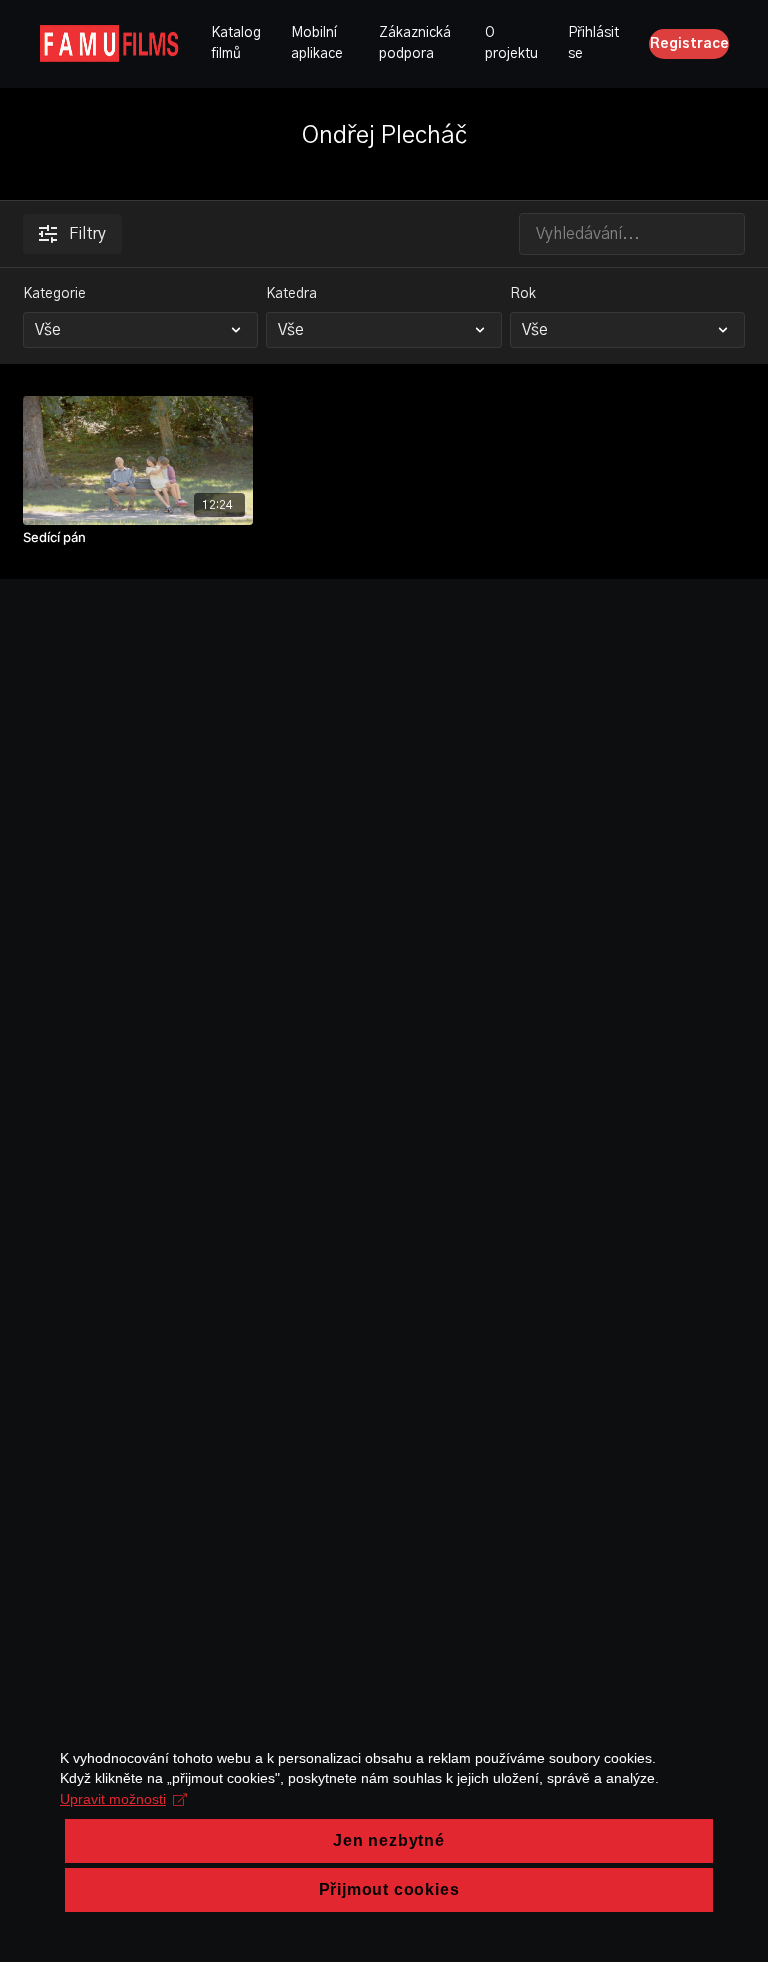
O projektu (511, 43)
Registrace (689, 44)
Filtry (87, 234)
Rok (523, 294)
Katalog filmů (236, 43)
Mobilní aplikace (317, 43)
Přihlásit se (593, 43)
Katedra (291, 294)
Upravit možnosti (113, 1799)
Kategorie (54, 294)
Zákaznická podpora (415, 43)
